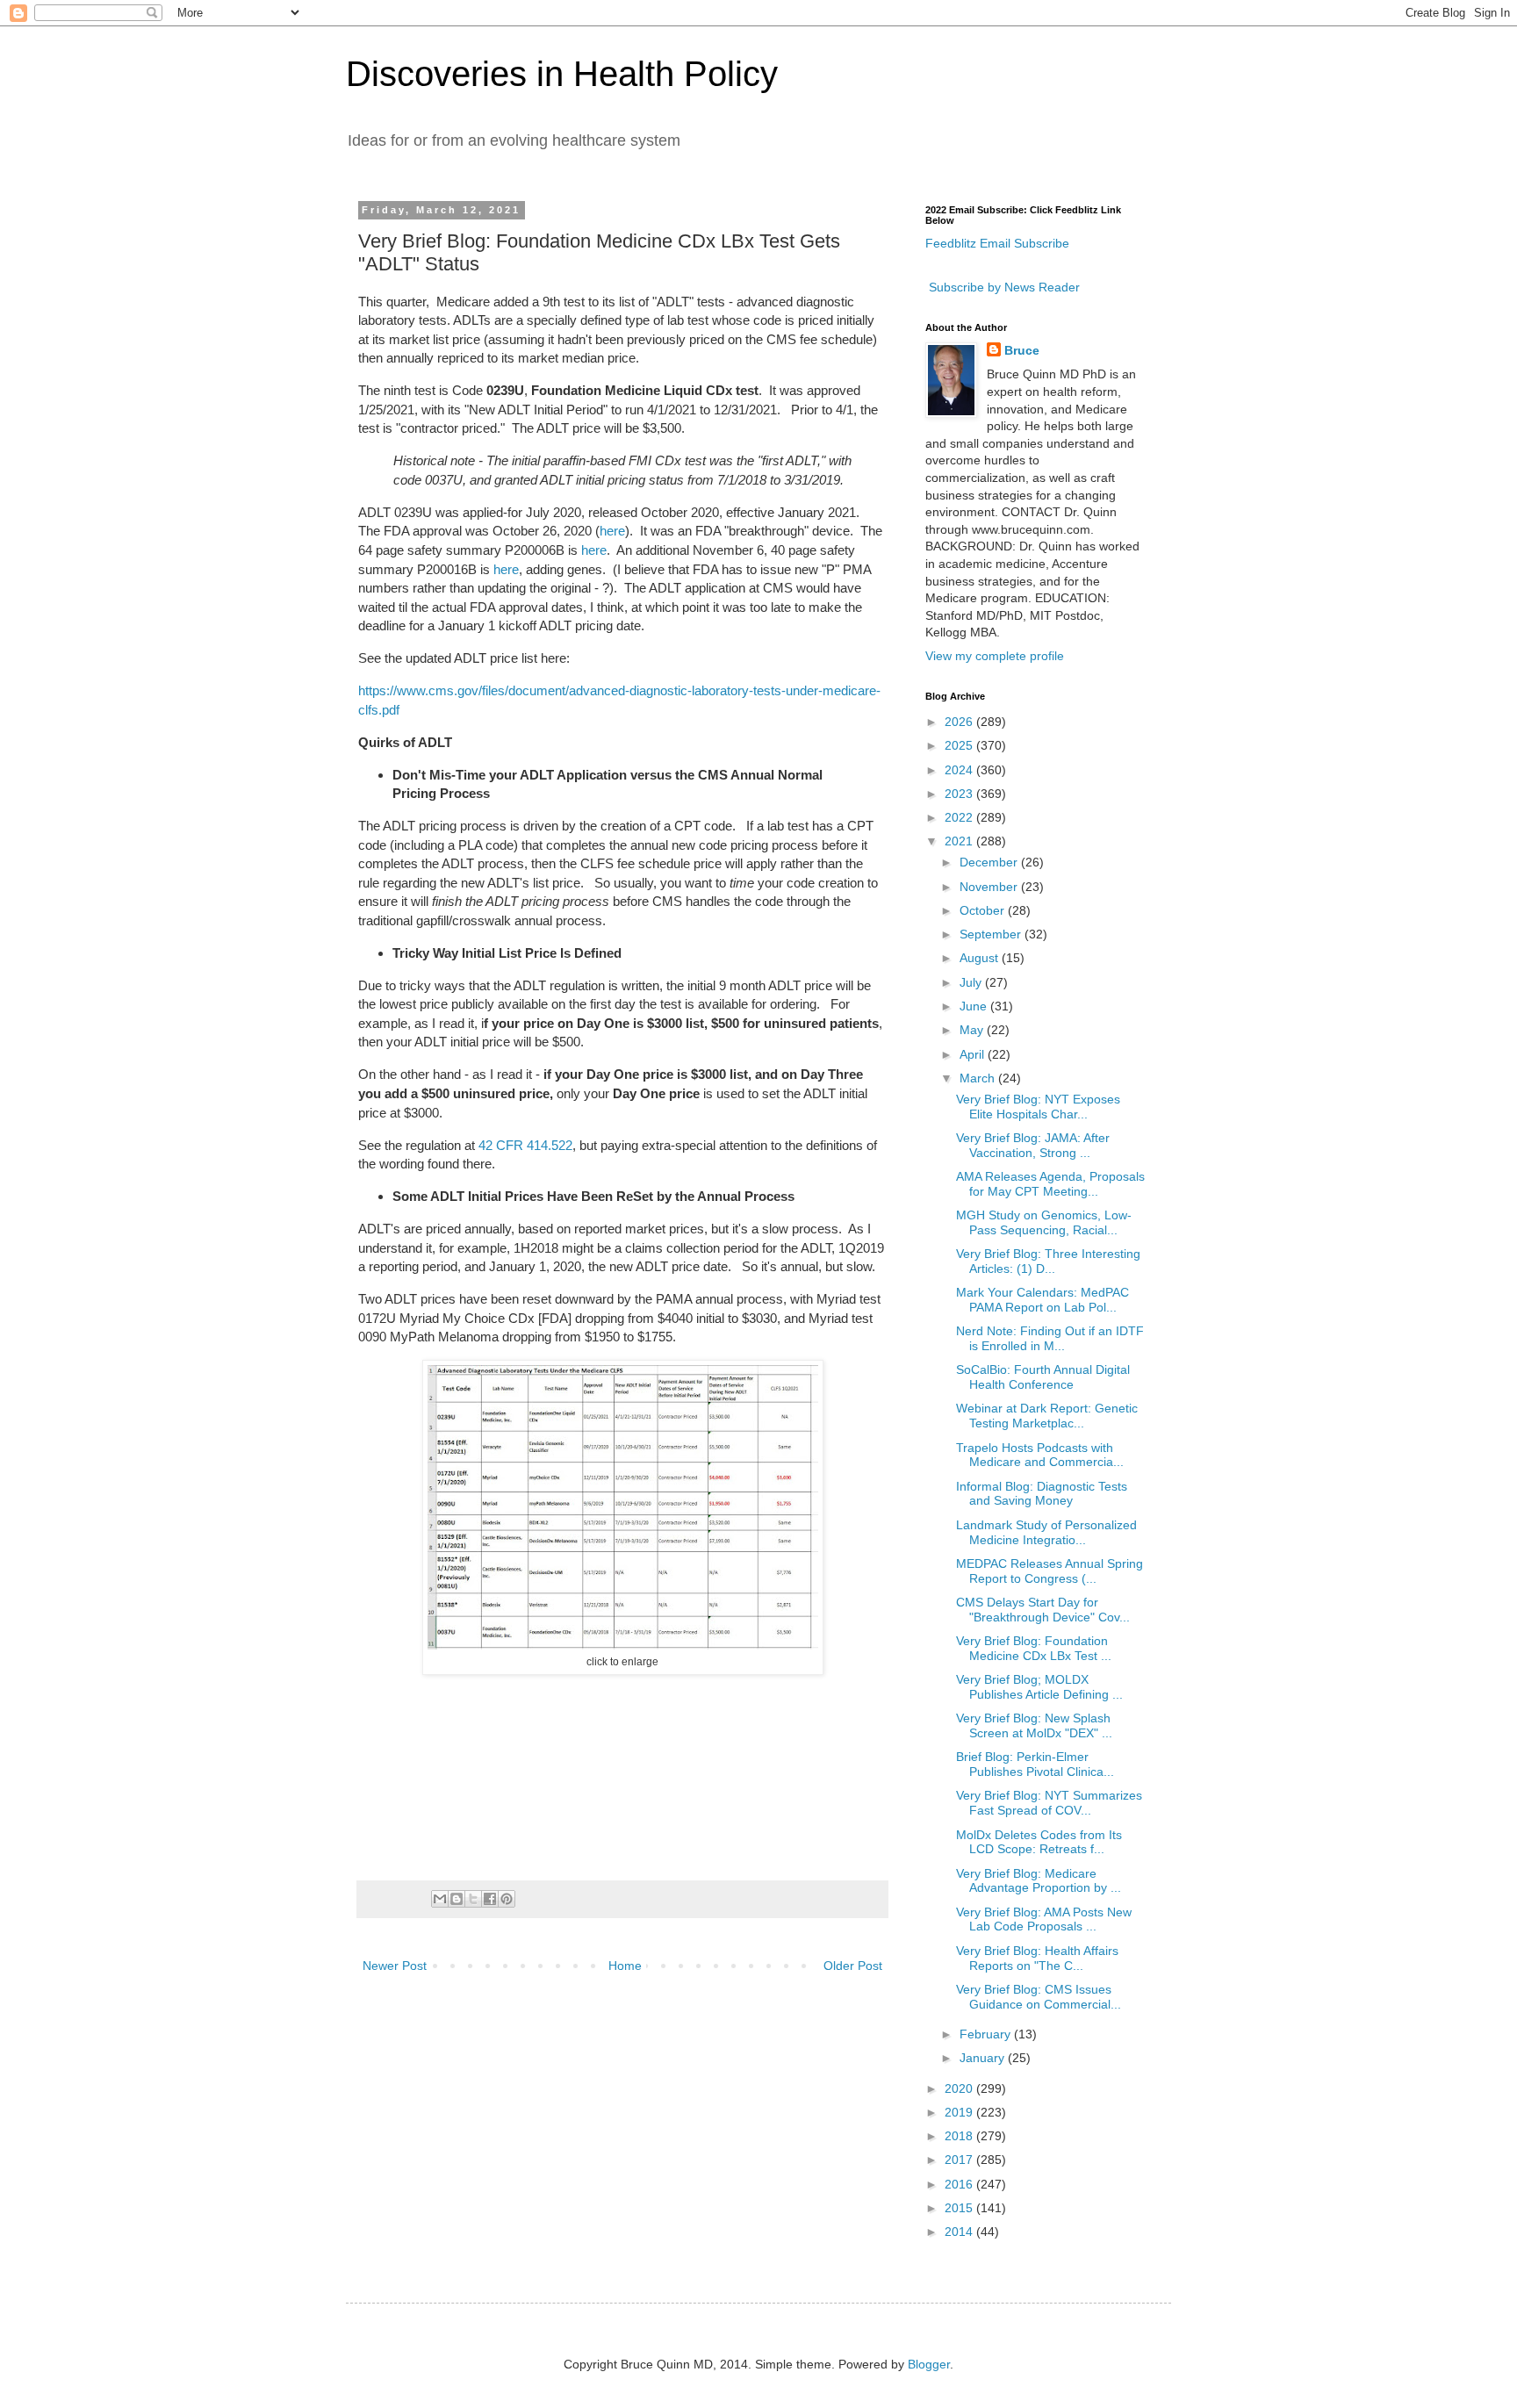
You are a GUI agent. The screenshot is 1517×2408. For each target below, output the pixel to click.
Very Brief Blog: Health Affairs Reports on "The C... (1037, 1958)
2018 (960, 2136)
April (974, 1054)
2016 (960, 2184)
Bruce (1022, 350)
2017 (960, 2160)
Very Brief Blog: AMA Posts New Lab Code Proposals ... (1044, 1919)
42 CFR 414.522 (525, 1145)
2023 (960, 794)
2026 (960, 722)
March (979, 1078)
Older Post (853, 1966)
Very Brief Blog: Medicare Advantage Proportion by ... (1039, 1881)
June (975, 1006)
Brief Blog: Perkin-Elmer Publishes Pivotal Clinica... (1035, 1764)
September (992, 934)
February (987, 2034)
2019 (960, 2112)
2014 (960, 2232)
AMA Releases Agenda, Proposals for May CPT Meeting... (1050, 1184)
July (972, 982)
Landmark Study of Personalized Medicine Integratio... (1046, 1532)
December (990, 862)
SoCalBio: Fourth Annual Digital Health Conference (1043, 1377)
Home (625, 1966)
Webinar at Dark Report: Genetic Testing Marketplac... (1047, 1416)
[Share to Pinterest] (507, 1899)
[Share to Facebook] (490, 1899)
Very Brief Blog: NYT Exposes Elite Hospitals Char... (1038, 1107)
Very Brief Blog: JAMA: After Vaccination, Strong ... (1033, 1145)
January (984, 2058)
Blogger (929, 2364)
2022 (960, 817)
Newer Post (395, 1966)
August (981, 958)
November (990, 887)
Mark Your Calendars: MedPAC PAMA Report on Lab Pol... (1042, 1300)
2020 (960, 2088)
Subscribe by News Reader (1003, 287)
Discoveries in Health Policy (562, 74)
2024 (960, 770)
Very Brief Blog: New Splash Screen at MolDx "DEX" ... (1034, 1725)
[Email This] (440, 1899)
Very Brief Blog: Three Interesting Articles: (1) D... (1048, 1261)
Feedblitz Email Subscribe (997, 243)
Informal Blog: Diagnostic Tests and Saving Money (1042, 1494)
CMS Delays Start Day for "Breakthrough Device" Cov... (1043, 1610)
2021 (960, 841)
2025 (960, 745)
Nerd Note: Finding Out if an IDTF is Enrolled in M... (1050, 1338)
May (973, 1030)
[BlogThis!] (457, 1899)
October (984, 910)
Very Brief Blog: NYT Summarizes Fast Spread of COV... (1049, 1803)
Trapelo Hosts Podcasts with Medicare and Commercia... (1040, 1455)
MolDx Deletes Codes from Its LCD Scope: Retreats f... (1039, 1842)
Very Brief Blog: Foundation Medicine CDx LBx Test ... (1034, 1648)
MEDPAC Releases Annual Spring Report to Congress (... (1050, 1571)
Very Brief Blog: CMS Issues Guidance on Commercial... (1039, 1997)
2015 (960, 2208)
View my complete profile (995, 656)
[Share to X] (473, 1899)
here (612, 531)
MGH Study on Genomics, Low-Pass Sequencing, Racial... (1044, 1222)
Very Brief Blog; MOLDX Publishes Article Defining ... (1039, 1687)
